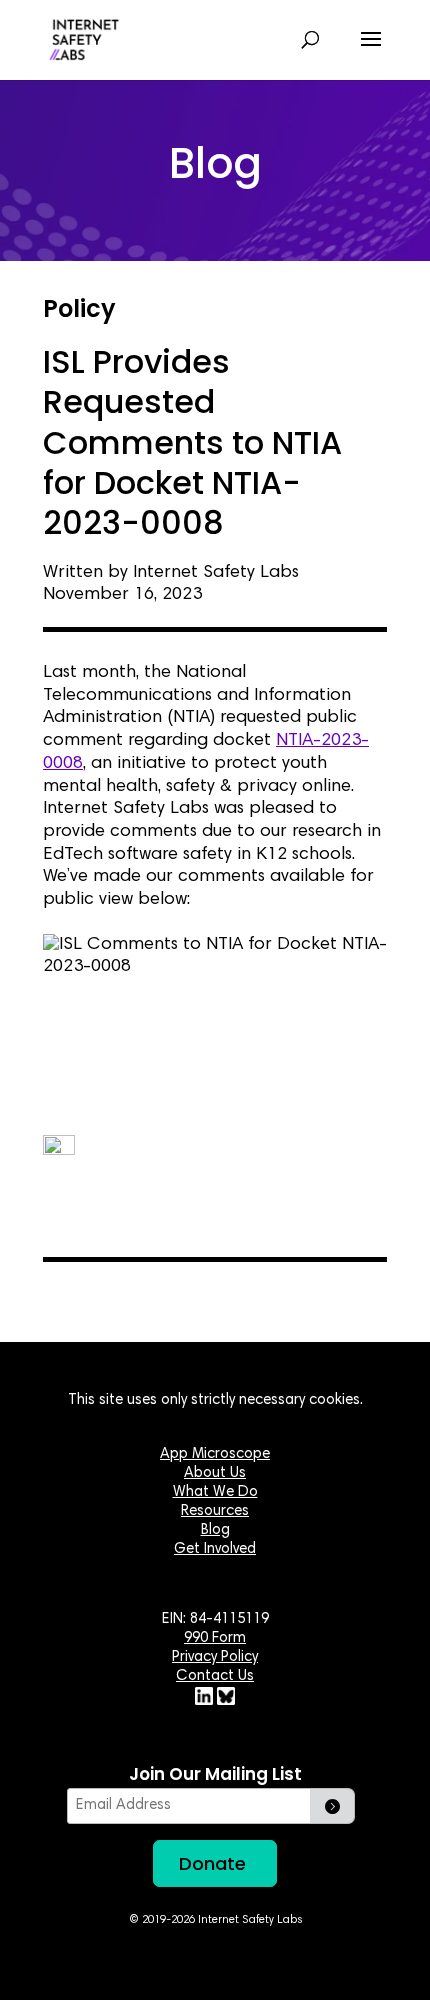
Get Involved (215, 1549)
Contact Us (215, 1676)
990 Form (215, 1638)
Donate (212, 1863)
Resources (215, 1511)
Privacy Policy (215, 1657)
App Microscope (215, 1454)
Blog (215, 1530)
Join (332, 1806)
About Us (215, 1473)
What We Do (215, 1492)
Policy (79, 308)
